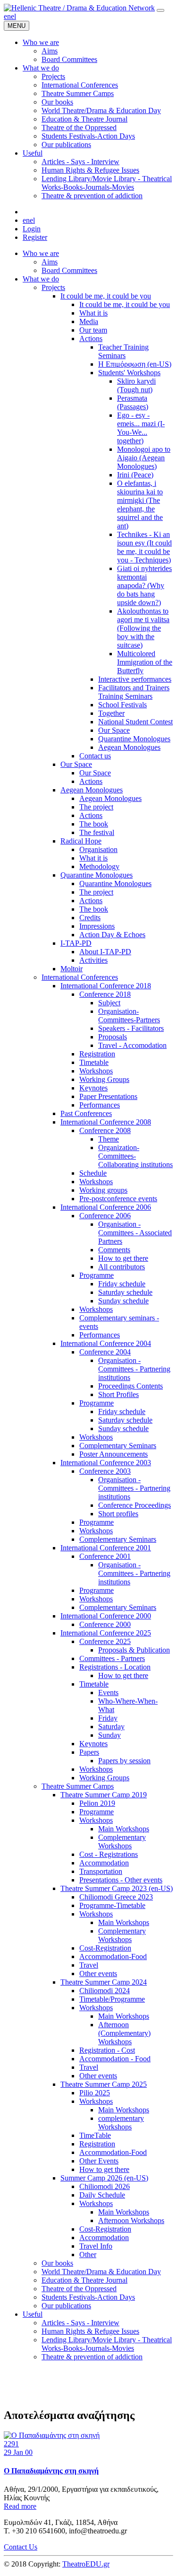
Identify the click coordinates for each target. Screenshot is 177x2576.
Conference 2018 (105, 994)
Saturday (111, 1727)
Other (88, 2255)
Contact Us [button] (21, 2547)
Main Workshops (124, 1829)
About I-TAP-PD (105, 952)
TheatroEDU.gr (86, 2564)
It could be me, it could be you (106, 296)
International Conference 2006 (106, 1207)
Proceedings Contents (131, 1386)
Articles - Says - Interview (80, 2323)
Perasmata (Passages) (133, 402)
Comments (114, 1250)
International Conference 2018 (106, 986)
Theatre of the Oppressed (79, 2289)
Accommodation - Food (115, 2059)
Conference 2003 (105, 1471)
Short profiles (118, 1514)
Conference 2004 (105, 1352)
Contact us (95, 756)
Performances (100, 1105)
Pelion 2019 (97, 1803)
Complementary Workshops (122, 1842)
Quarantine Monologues (134, 739)
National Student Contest (135, 722)
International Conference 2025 (106, 1633)
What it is (93, 313)
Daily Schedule (102, 2195)
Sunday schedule (123, 1301)
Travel (89, 1965)
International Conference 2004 (106, 1343)
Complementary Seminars (118, 1446)
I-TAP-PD (76, 943)
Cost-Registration (105, 1948)
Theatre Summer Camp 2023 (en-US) (117, 1888)
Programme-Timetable (112, 1905)
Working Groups (104, 1079)
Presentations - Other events (121, 1880)
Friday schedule (122, 1284)
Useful (33, 2314)
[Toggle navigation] (160, 10)
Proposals (113, 1037)
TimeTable (95, 2135)
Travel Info (96, 2246)
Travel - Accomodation (132, 1045)
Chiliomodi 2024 (105, 1991)
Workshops (96, 1071)
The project (96, 807)
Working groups (103, 1190)
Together (111, 713)
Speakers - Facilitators (131, 1028)
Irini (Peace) (135, 475)
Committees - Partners (112, 1658)
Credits (90, 918)
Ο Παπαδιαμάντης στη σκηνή (51, 2471)
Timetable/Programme (112, 1999)
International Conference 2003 (106, 1463)
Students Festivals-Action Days (88, 2297)
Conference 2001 (105, 1556)
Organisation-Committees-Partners (129, 1015)
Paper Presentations (108, 1096)
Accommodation (104, 1863)
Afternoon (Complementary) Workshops (124, 2033)
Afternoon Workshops (131, 2220)
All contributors (122, 1267)
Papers (89, 1752)
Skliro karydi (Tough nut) (136, 385)
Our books (57, 2263)
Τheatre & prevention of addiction (92, 2357)
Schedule (93, 1173)
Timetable (94, 1062)
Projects (53, 287)
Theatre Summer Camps (78, 1786)
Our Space (114, 730)
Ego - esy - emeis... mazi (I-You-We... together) (141, 428)
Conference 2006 (105, 1216)
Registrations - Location (115, 1667)
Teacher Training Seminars (123, 351)
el (13, 16)
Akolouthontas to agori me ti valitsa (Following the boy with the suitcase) (143, 628)
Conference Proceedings (135, 1505)
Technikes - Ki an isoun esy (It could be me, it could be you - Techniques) (144, 547)
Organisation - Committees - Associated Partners (135, 1233)
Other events (98, 1974)
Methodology (99, 866)
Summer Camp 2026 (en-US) (104, 2178)
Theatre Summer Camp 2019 (104, 1795)
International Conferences (80, 977)
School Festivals (122, 705)
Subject (109, 1003)
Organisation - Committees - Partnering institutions (134, 1369)
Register (35, 237)
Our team (93, 330)
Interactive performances (135, 679)
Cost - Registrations (109, 1854)
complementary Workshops (121, 2123)
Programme (97, 1275)
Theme (109, 1139)
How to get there (123, 1258)
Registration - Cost (107, 2050)
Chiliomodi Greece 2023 (116, 1897)
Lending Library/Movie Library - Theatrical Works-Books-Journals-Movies (107, 2344)
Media (89, 321)
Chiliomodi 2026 (105, 2186)
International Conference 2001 (106, 1548)
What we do (41, 279)
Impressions (97, 926)
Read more (20, 2506)
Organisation (98, 849)
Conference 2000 (105, 1624)
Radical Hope (81, 841)
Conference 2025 (105, 1641)
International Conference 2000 (106, 1616)
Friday (108, 1718)
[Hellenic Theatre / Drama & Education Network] (79, 8)
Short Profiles (118, 1394)
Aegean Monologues (129, 747)
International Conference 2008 (106, 1122)
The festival (97, 832)
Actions (91, 338)
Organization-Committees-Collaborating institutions (135, 1156)
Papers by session (124, 1761)
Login (32, 229)
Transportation (101, 1871)
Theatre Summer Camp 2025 (104, 2084)
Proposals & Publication (134, 1650)
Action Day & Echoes (112, 935)
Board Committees (69, 270)
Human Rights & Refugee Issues (90, 2331)
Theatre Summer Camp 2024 (104, 1982)
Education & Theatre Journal (84, 2280)
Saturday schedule (125, 1292)
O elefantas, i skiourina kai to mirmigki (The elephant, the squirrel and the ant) (140, 505)
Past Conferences (86, 1113)
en (7, 16)
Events (108, 1692)
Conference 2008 (105, 1130)
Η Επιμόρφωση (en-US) (135, 364)
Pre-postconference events (118, 1199)
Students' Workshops (129, 373)
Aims (50, 262)
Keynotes (93, 1088)
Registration (97, 1054)
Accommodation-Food (113, 1956)
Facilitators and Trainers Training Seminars (134, 692)
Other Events (99, 2161)
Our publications (66, 2306)
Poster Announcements (114, 1454)
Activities (93, 960)
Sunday (110, 1735)
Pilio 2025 (95, 2093)
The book (94, 824)
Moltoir (72, 969)
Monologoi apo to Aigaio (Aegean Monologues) (144, 458)
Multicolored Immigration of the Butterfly (145, 662)
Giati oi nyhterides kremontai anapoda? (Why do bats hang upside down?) (144, 585)
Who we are (41, 253)
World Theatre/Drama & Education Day (101, 2272)
